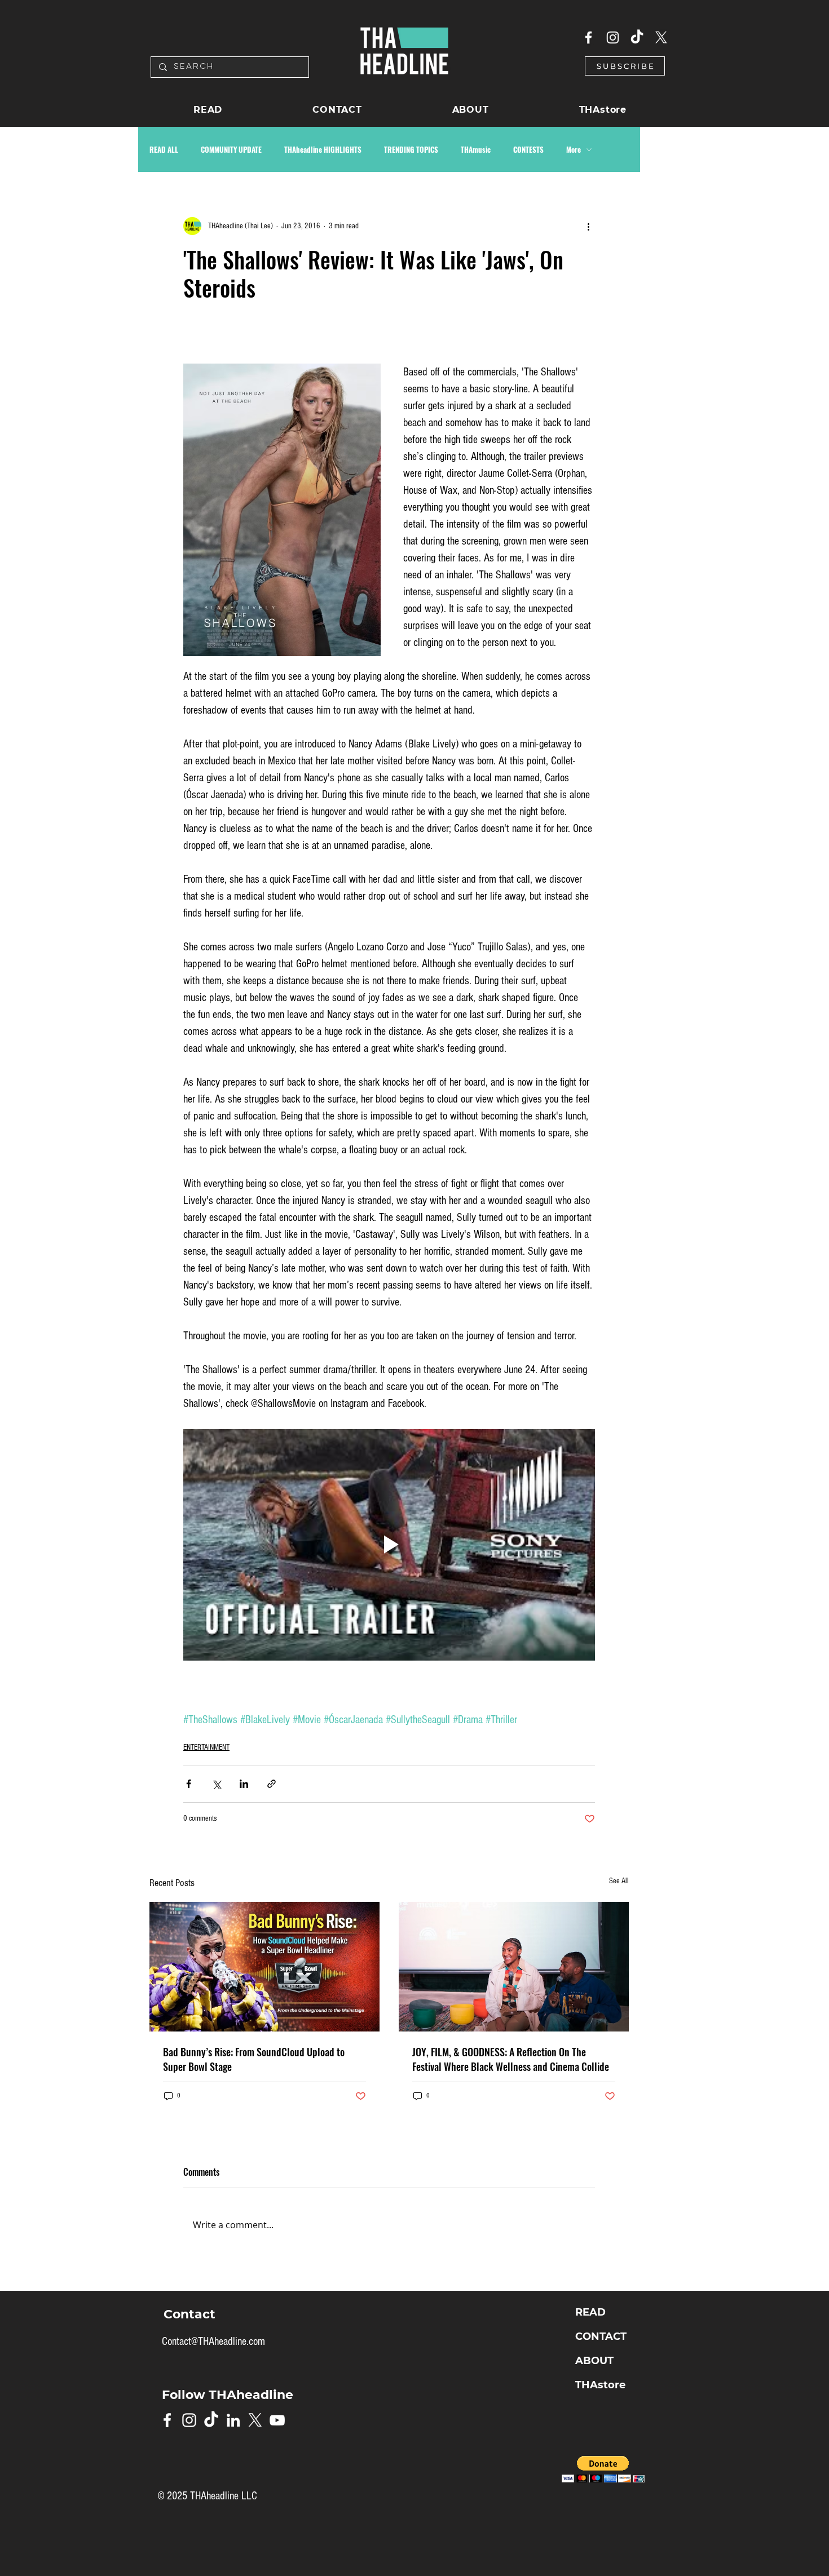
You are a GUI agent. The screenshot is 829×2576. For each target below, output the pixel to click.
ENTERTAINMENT (206, 1747)
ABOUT (594, 2361)
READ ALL (164, 149)
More (574, 149)
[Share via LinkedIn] (244, 1784)
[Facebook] (588, 37)
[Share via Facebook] (189, 1784)
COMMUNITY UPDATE (231, 149)
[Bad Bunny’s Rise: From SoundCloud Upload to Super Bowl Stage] (264, 1967)
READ (590, 2312)
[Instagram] (613, 37)
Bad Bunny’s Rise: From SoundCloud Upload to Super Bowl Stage (254, 2059)
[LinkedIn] (233, 2420)
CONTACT (601, 2336)
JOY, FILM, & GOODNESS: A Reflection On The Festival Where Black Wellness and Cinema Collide (511, 2059)
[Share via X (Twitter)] (216, 1784)
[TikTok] (637, 37)
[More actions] (588, 226)
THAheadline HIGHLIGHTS (323, 149)
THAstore (600, 2385)
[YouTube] (277, 2420)
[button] (625, 66)
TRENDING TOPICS (411, 149)
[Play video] (389, 1545)
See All (619, 1881)
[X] (661, 37)
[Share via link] (272, 1784)
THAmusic (476, 149)
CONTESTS (528, 149)
